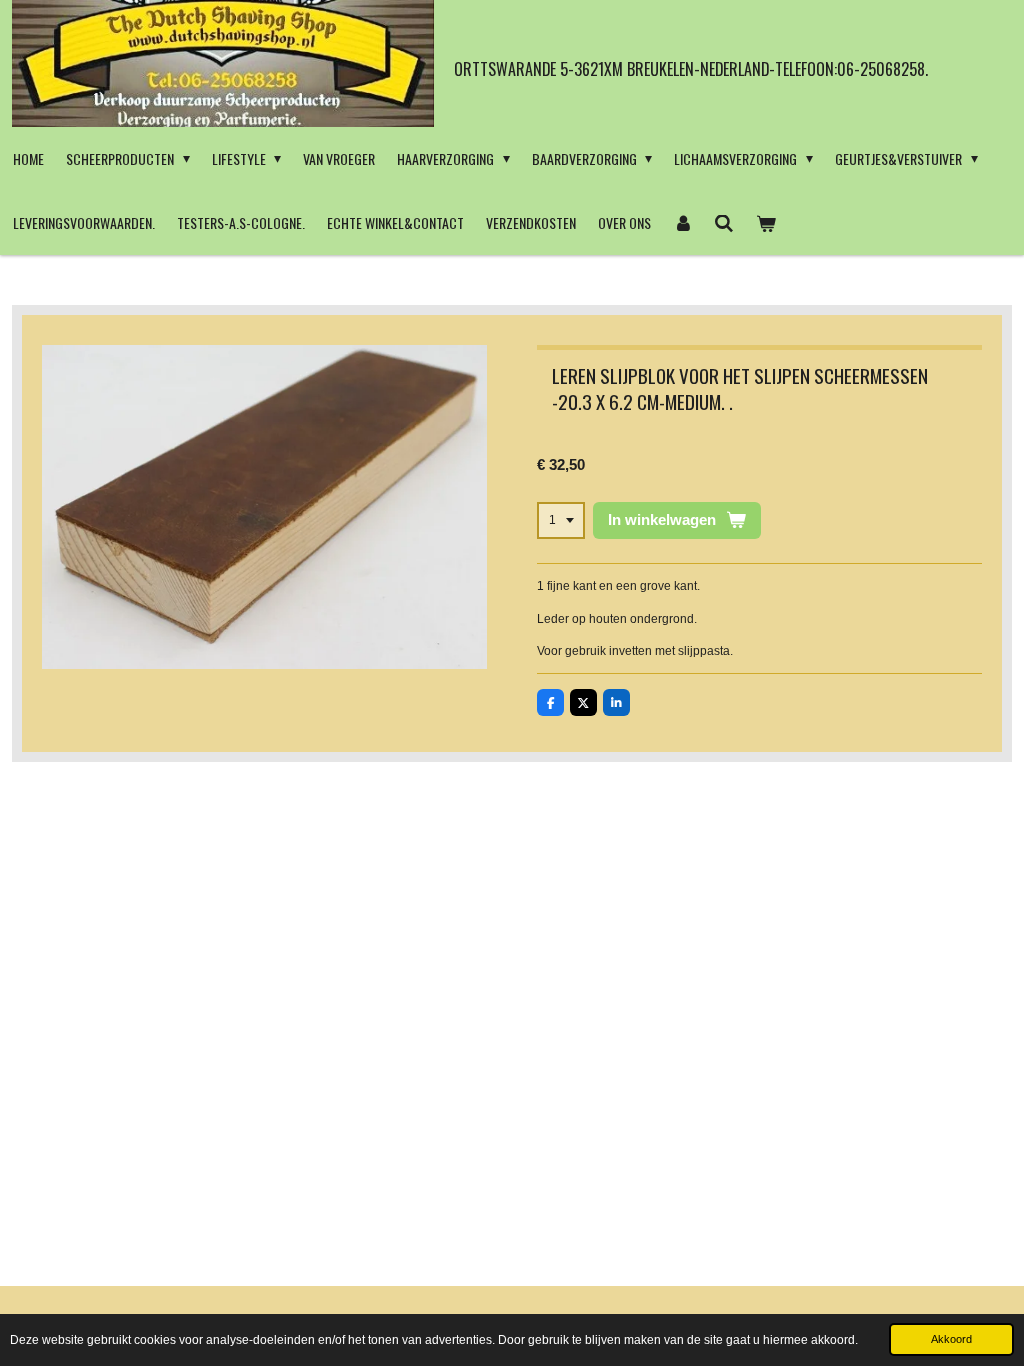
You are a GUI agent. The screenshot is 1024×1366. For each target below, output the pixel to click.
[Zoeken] (725, 223)
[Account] (683, 223)
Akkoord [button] (951, 1339)
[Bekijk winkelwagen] (766, 223)
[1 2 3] (561, 521)
